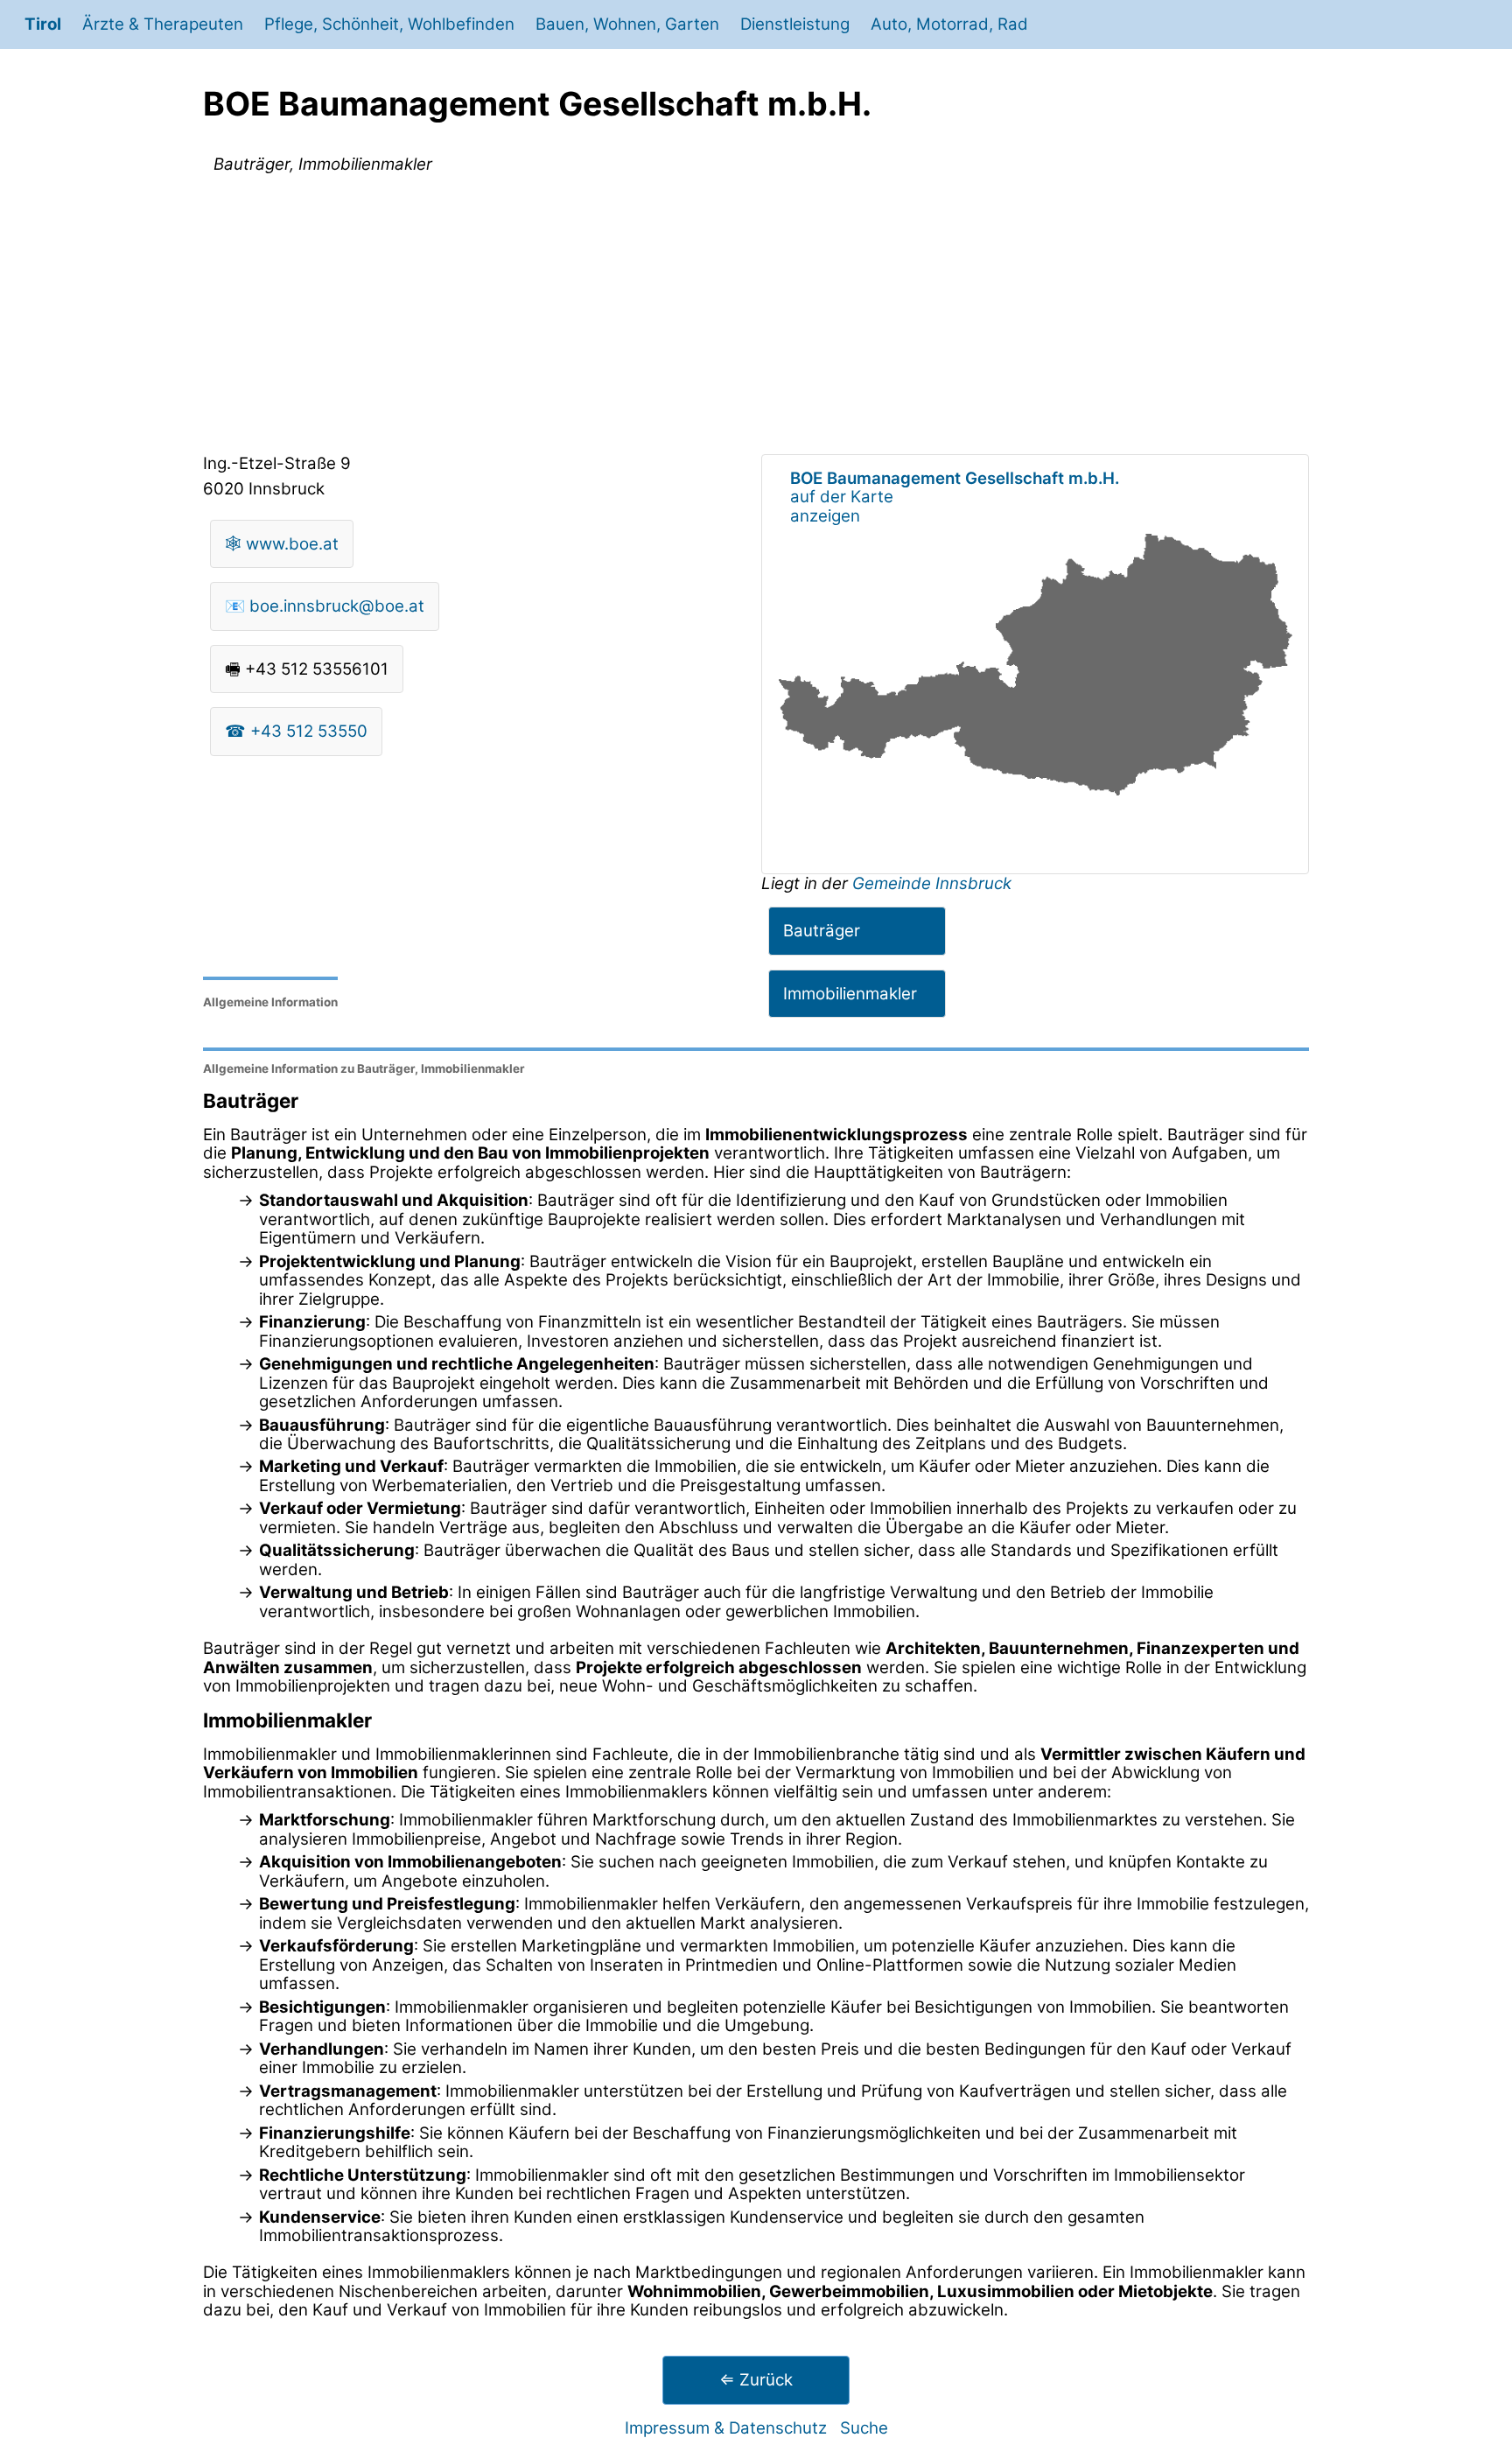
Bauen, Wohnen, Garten (627, 24)
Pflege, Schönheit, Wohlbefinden (389, 24)
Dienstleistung (795, 24)
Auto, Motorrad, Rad (949, 24)
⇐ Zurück (756, 2380)
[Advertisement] (756, 318)
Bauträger (822, 931)
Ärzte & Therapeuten (163, 24)
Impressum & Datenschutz (726, 2428)
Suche (864, 2428)
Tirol (43, 24)
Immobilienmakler (850, 994)
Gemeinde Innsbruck (932, 883)
